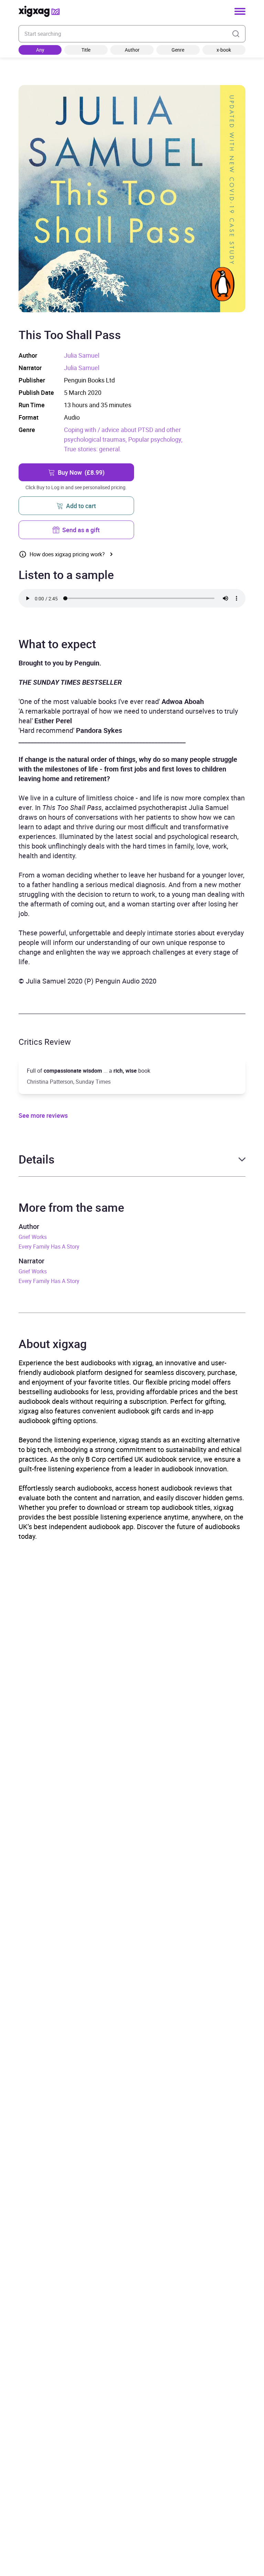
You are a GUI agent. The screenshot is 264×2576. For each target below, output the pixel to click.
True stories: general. (93, 449)
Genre (178, 50)
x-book (224, 50)
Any (40, 50)
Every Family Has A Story (49, 1247)
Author (132, 50)
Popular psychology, (155, 439)
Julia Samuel (82, 355)
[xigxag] (39, 11)
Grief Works (33, 1237)
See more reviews (43, 1115)
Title (86, 50)
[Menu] (240, 11)
